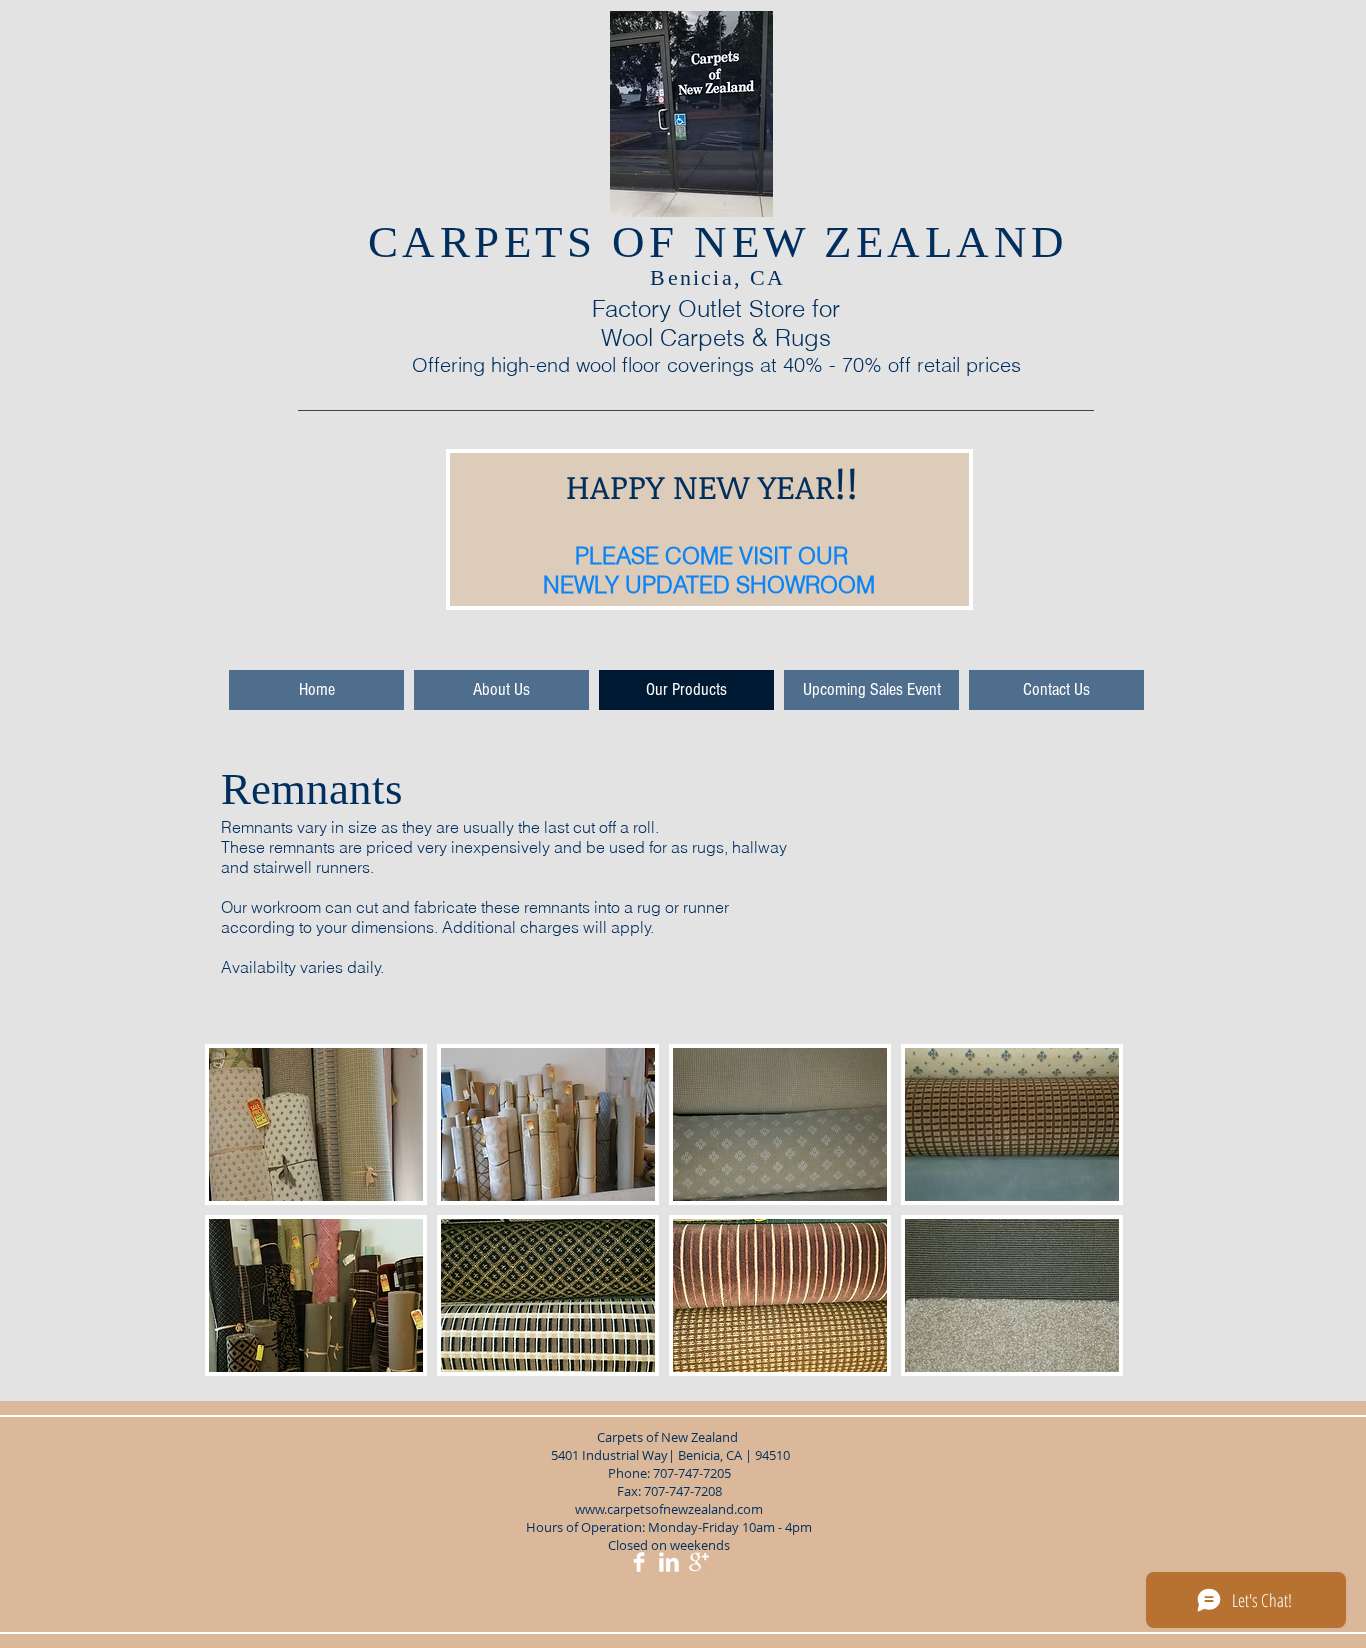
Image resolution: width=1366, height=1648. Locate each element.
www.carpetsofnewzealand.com (669, 1509)
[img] (316, 1124)
